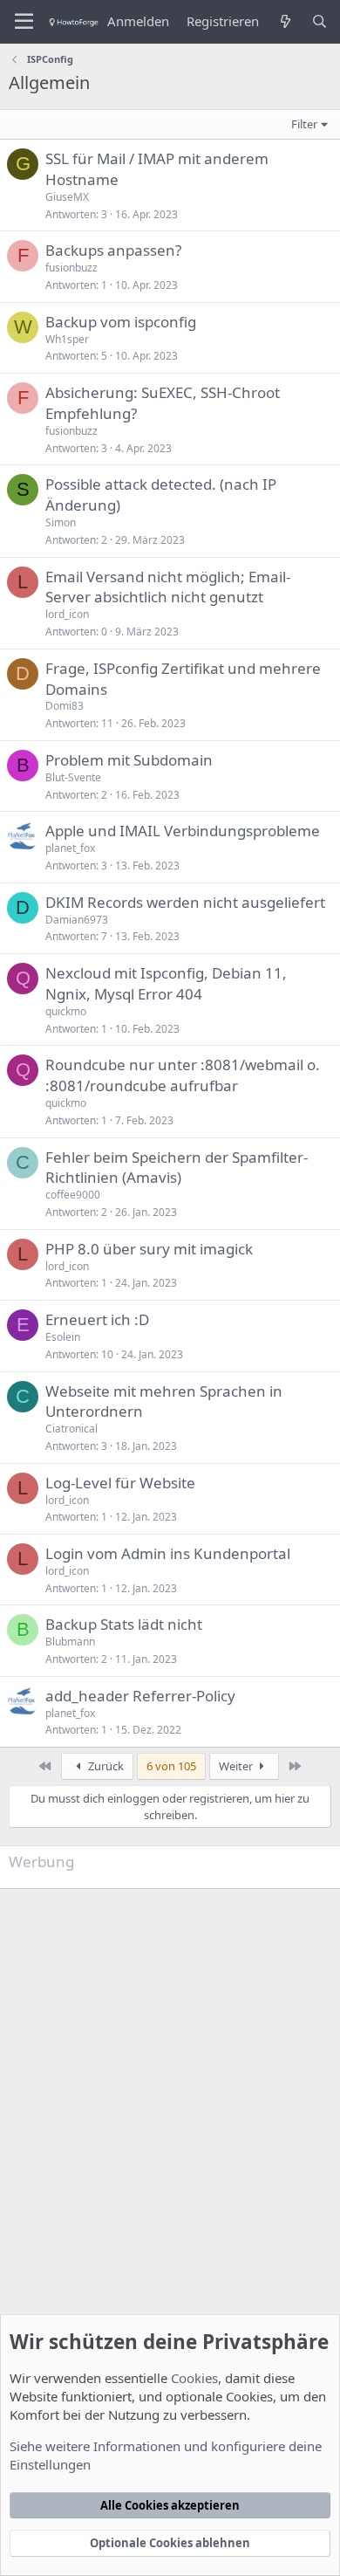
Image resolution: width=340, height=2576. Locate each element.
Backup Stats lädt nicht (124, 1624)
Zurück (105, 1766)
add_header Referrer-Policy (140, 1696)
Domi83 (65, 706)
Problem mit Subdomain (129, 760)
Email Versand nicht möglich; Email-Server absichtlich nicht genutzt (168, 587)
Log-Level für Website (120, 1483)
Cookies (194, 2378)
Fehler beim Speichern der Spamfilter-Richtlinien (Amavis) (177, 1168)
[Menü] (24, 22)
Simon (61, 522)
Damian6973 (77, 920)
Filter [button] (304, 124)
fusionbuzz (71, 268)
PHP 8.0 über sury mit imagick (149, 1249)
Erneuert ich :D (97, 1319)
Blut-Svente (73, 777)
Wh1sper (67, 339)
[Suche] (320, 21)
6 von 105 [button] (171, 1766)
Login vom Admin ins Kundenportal (168, 1553)
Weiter (237, 1766)
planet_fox (70, 848)
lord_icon (67, 614)
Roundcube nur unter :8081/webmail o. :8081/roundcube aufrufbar (183, 1075)
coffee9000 (73, 1195)
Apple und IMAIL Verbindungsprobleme (183, 831)
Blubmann (70, 1642)
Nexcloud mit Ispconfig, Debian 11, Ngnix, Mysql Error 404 (166, 983)
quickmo (66, 1011)
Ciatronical (71, 1429)
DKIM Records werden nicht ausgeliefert (185, 902)
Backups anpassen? (113, 250)
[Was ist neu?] (285, 21)
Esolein (63, 1337)
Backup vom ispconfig (121, 322)
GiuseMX (67, 197)
